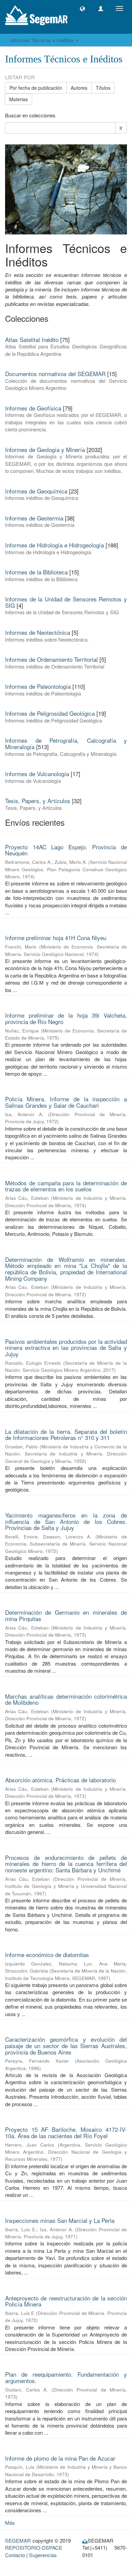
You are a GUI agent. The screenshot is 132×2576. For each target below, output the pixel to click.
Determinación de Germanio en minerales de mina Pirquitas (66, 1615)
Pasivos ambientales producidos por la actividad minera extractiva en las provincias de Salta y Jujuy (66, 1348)
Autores (79, 88)
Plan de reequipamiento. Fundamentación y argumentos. (66, 2377)
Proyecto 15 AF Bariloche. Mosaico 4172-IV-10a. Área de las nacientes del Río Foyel (66, 2132)
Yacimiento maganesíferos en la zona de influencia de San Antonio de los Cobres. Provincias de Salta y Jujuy (66, 1521)
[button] (82, 9)
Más (10, 2523)
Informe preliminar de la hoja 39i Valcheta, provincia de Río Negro (66, 1018)
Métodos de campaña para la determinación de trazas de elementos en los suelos (66, 1186)
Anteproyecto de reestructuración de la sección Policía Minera (66, 2301)
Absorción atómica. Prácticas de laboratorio (60, 1780)
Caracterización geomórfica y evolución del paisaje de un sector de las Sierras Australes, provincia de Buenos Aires (66, 2045)
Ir (121, 128)
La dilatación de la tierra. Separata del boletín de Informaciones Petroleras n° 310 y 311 (66, 1435)
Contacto (15, 2555)
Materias (18, 99)
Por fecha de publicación (36, 88)
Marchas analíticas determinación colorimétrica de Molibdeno (66, 1699)
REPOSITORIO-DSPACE (34, 2547)
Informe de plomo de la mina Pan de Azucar (60, 2458)
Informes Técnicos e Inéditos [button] (43, 40)
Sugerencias (43, 2555)
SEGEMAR (18, 2540)
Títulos (103, 88)
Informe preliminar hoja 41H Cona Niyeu (56, 938)
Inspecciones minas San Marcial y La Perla (60, 2220)
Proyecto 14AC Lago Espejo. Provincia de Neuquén (66, 850)
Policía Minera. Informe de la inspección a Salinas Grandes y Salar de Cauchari (66, 1102)
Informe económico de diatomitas (47, 1955)
